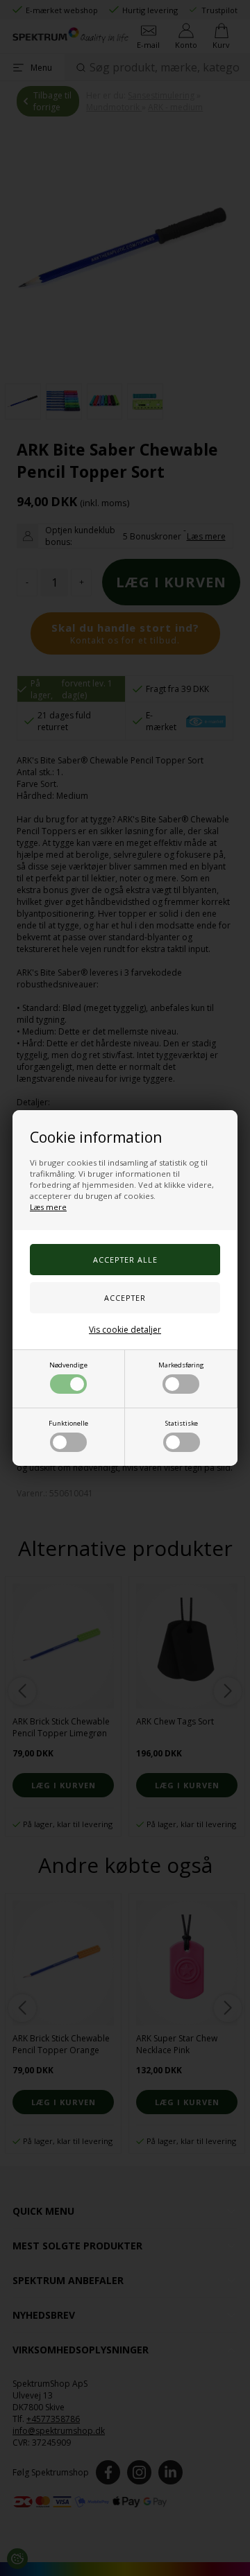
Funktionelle (68, 1423)
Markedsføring (181, 1365)
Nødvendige (68, 1365)
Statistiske (182, 1423)
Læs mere (48, 1207)
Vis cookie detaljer (125, 1330)
